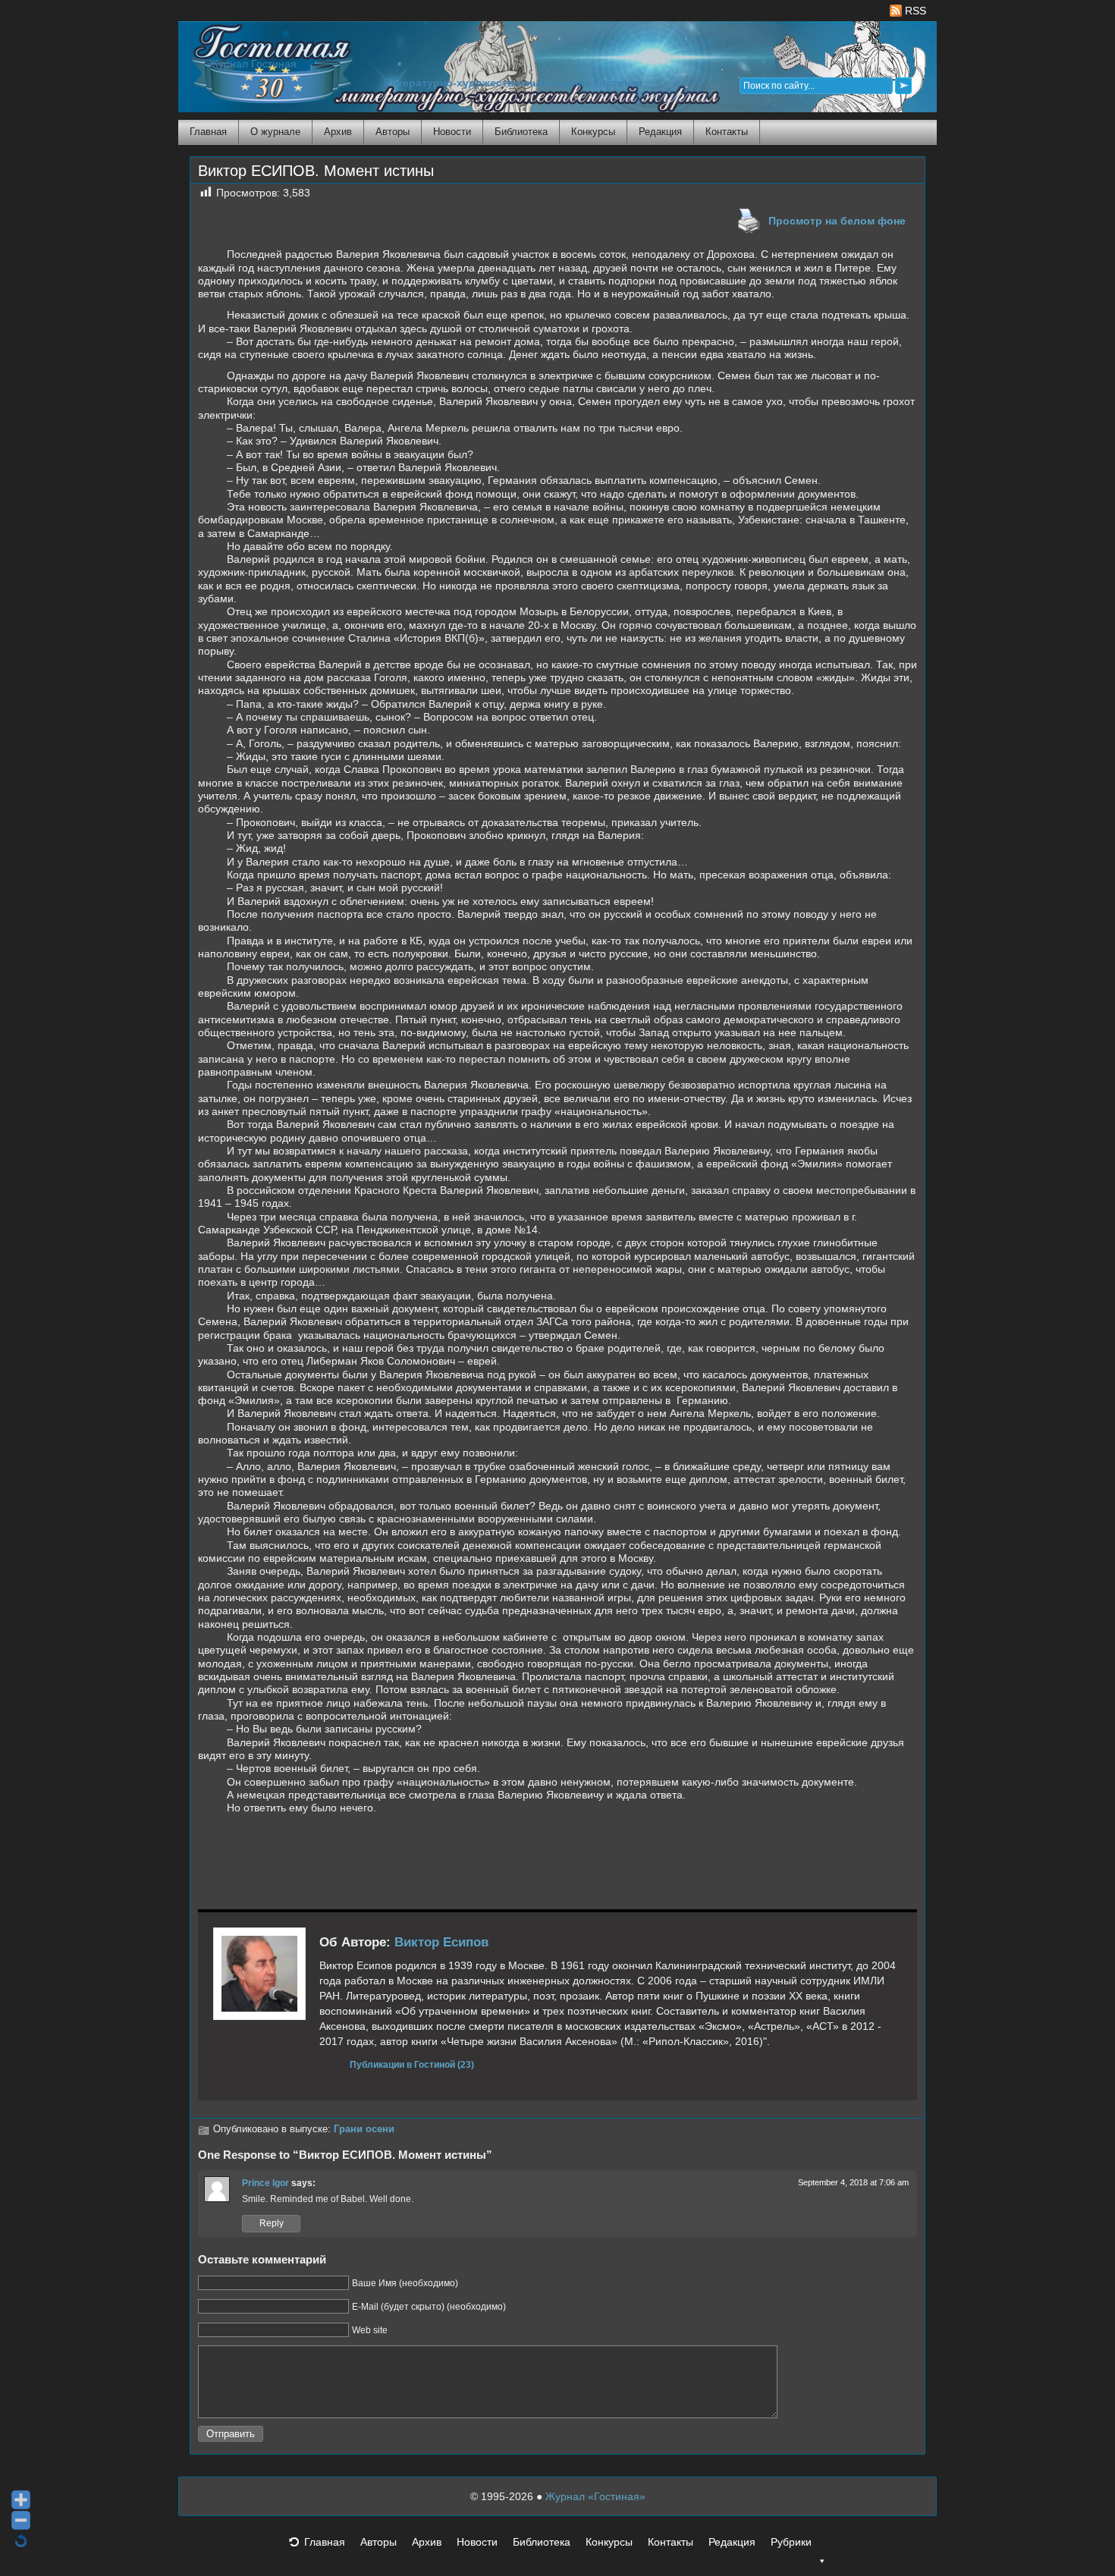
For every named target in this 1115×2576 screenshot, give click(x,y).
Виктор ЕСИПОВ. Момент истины (316, 171)
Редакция (660, 132)
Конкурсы (593, 132)
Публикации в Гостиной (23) (412, 2064)
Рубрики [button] (791, 2542)
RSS (914, 11)
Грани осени (364, 2129)
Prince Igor (265, 2183)
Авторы (393, 132)
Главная (208, 132)
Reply (272, 2223)
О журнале (275, 132)
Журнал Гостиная (253, 64)
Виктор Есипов (441, 1942)
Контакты (727, 132)
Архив (338, 132)
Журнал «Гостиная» (595, 2496)
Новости (452, 132)
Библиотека (521, 132)
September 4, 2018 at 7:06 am (853, 2182)
